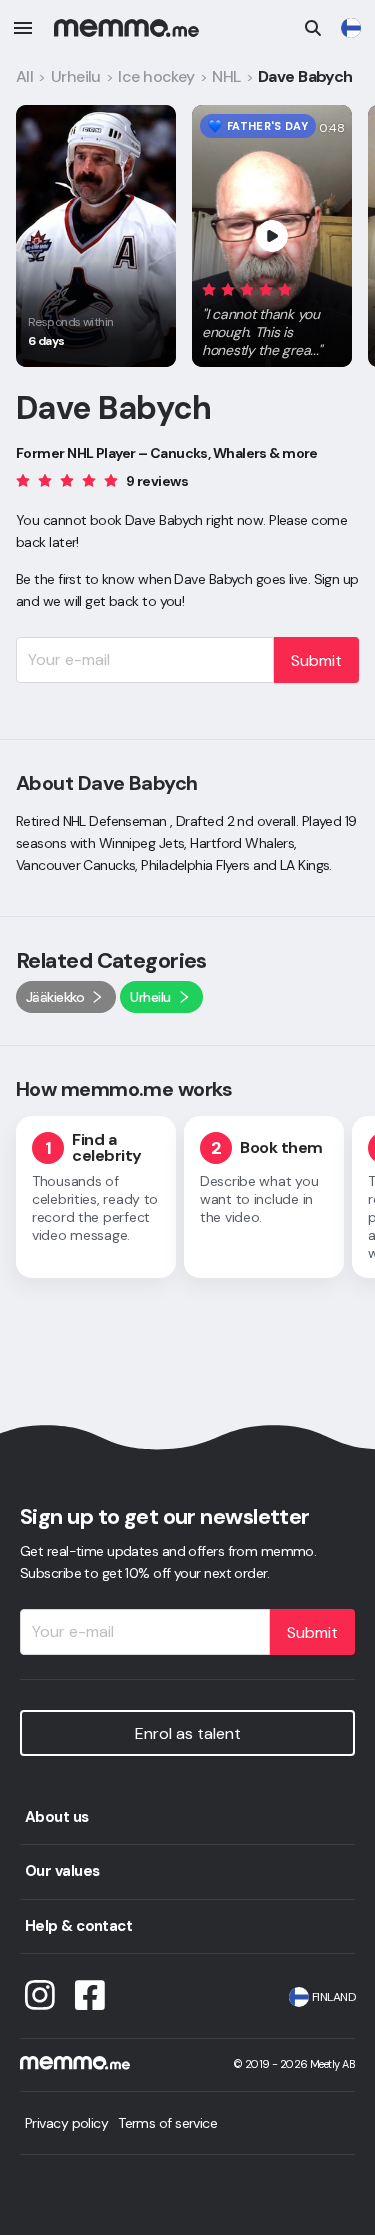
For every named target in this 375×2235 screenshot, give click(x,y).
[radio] (209, 288)
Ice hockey (156, 76)
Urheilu (76, 76)
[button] (272, 316)
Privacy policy (66, 2123)
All (24, 76)
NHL (226, 76)
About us (57, 1817)
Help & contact (78, 1926)
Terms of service (167, 2123)
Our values (62, 1871)
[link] (351, 28)
